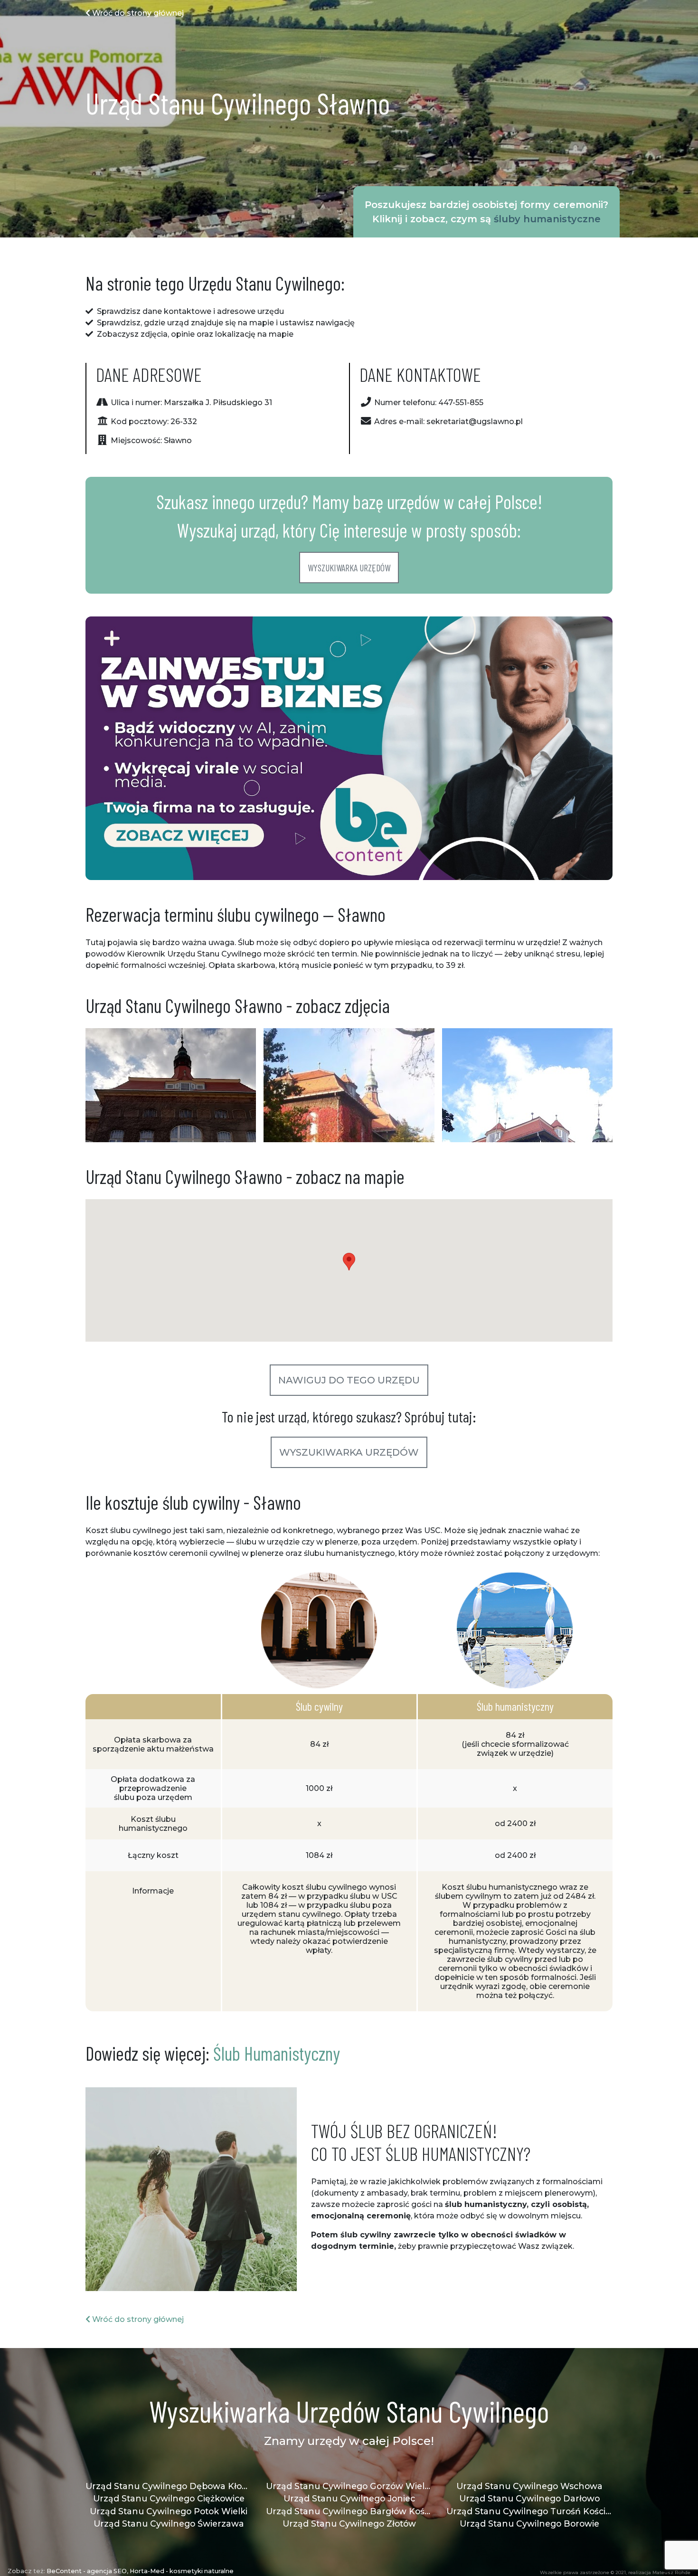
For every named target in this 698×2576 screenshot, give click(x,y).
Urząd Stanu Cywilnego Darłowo (529, 2498)
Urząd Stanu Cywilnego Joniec (349, 2498)
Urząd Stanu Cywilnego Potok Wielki (169, 2511)
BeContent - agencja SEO (87, 2571)
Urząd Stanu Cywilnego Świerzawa (169, 2524)
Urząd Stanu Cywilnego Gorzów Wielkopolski (349, 2486)
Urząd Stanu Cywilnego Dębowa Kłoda (169, 2486)
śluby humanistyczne (547, 219)
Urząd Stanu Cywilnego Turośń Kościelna (529, 2511)
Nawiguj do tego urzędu (349, 1380)
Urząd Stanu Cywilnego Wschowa (529, 2486)
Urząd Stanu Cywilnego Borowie (529, 2524)
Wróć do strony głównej (137, 13)
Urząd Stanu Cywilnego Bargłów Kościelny (349, 2511)
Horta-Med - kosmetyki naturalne (182, 2571)
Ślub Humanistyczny (277, 2053)
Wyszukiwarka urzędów (349, 568)
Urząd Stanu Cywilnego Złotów (349, 2524)
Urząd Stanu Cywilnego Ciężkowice (169, 2498)
